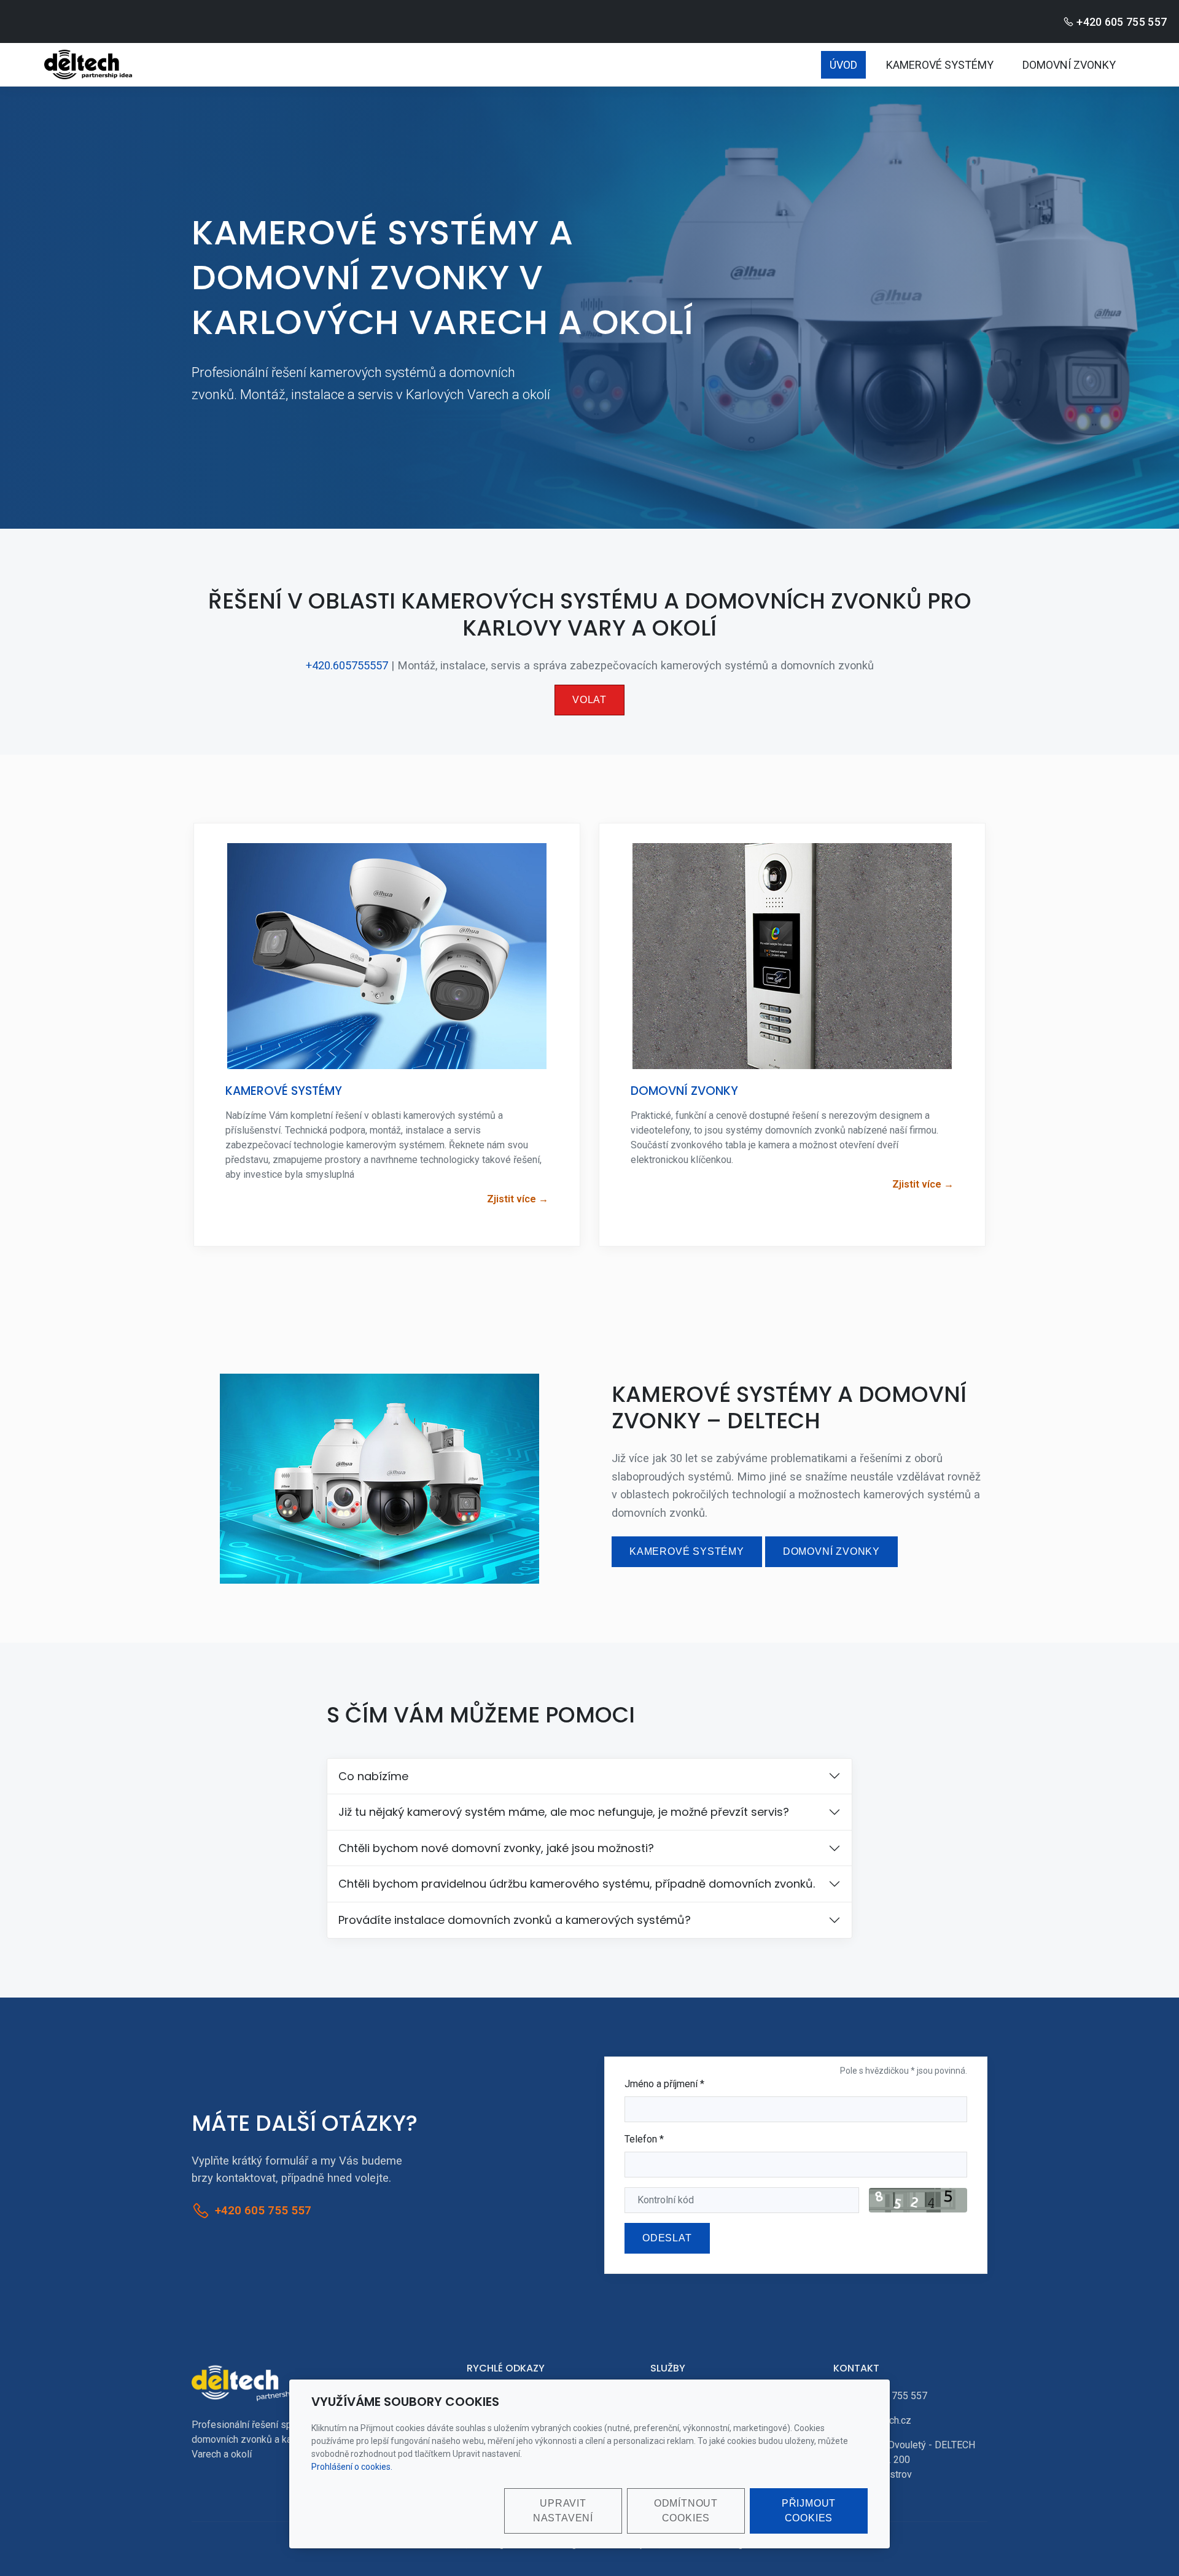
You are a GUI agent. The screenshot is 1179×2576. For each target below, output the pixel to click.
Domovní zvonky (831, 1551)
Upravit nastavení (563, 2511)
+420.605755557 (347, 665)
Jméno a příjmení (664, 2084)
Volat (589, 700)
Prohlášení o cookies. (352, 2467)
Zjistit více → (518, 1199)
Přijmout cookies (809, 2511)
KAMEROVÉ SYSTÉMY (940, 65)
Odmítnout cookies (686, 2511)
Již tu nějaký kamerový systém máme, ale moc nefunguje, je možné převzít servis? (564, 1812)
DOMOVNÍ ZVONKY (1069, 65)
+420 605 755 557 (1122, 22)
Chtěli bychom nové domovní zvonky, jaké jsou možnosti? (496, 1848)
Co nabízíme (373, 1776)
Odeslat (667, 2238)
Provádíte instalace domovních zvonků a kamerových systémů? (515, 1920)
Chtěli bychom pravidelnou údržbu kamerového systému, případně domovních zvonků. (577, 1884)
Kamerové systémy (687, 1551)
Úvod (843, 65)
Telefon (644, 2139)
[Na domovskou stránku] (253, 2382)
